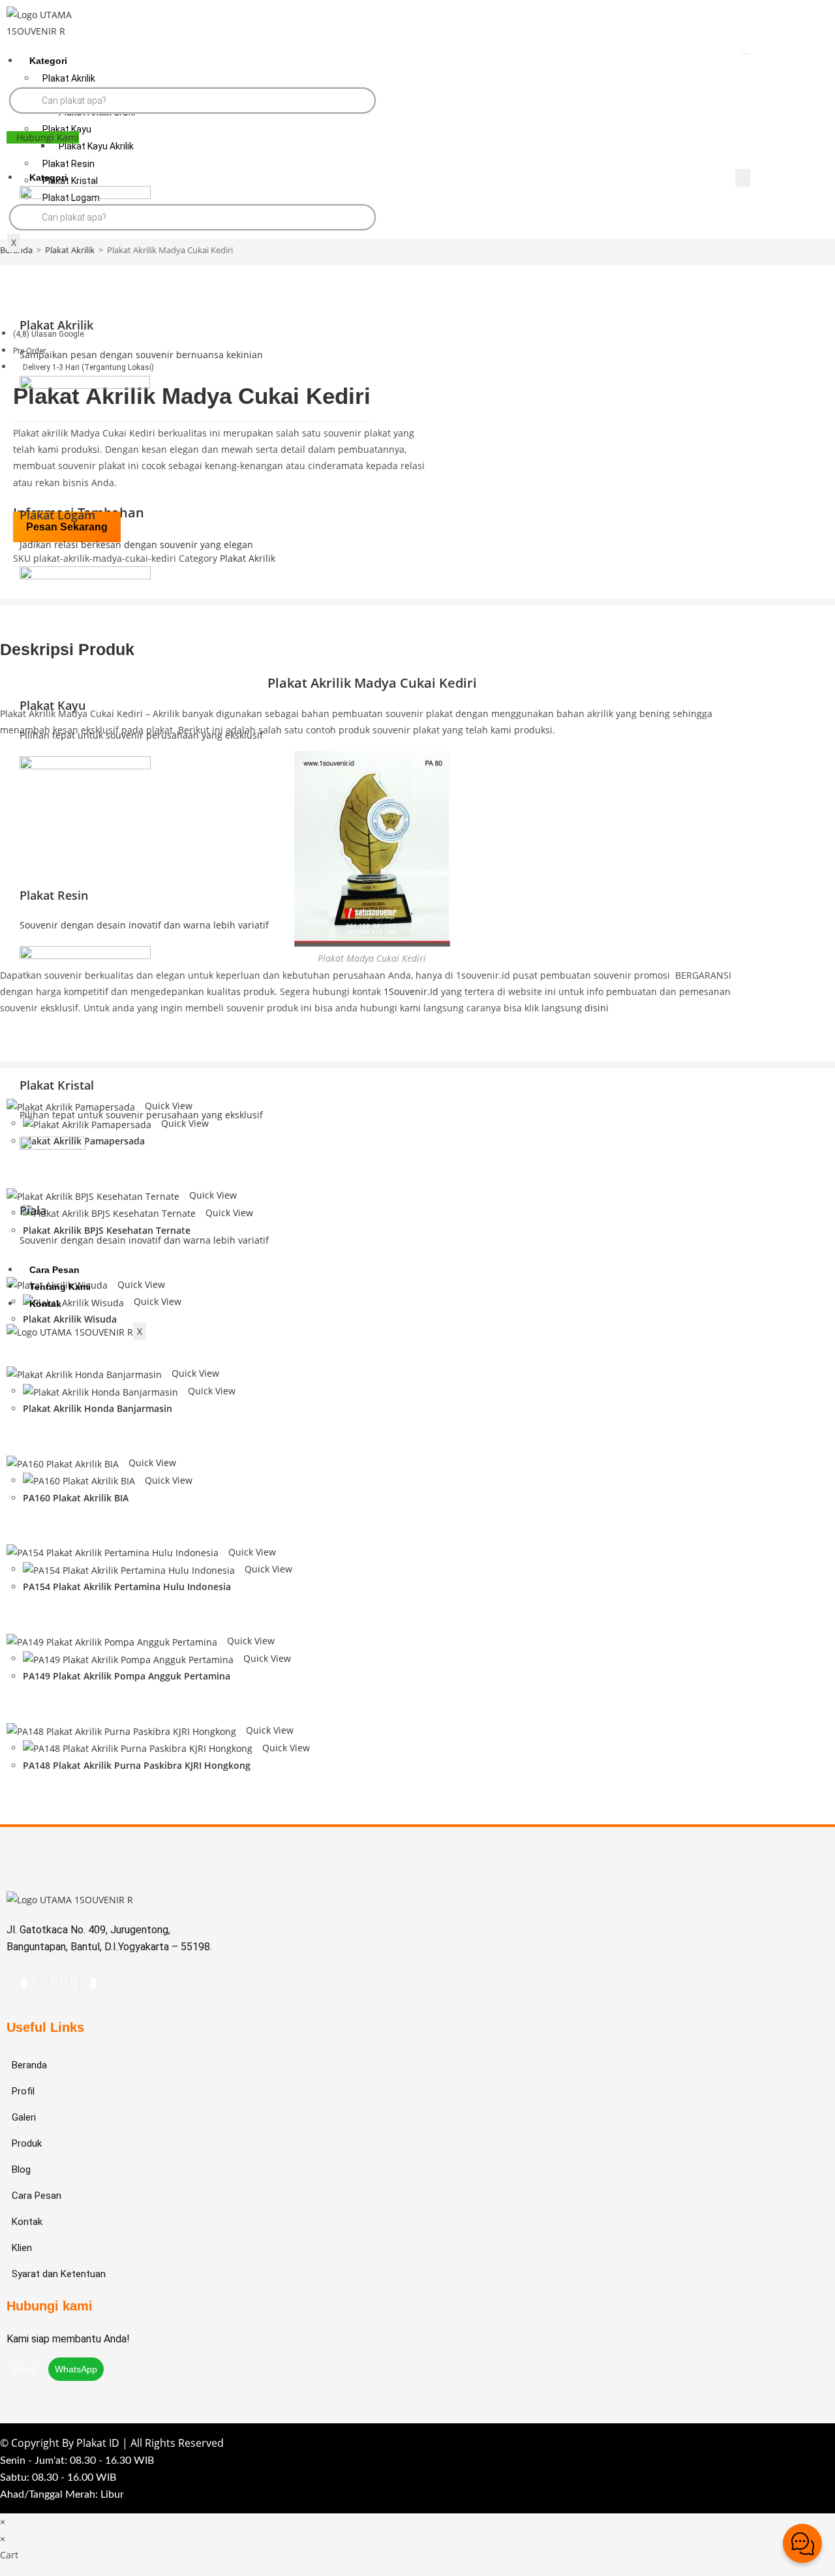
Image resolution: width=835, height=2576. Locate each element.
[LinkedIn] (80, 1983)
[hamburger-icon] (746, 54)
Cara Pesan (54, 1270)
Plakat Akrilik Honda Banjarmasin (98, 1408)
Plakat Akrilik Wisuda (70, 1319)
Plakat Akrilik (69, 78)
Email (26, 2369)
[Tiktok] (24, 1983)
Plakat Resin (68, 164)
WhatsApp (76, 2369)
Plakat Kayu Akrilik (96, 146)
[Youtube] (48, 1983)
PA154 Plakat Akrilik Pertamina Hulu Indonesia (127, 1587)
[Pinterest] (59, 1983)
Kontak (45, 1304)
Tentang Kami (60, 1287)
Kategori (48, 61)
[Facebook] (69, 1983)
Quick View (194, 1373)
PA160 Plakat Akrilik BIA (76, 1498)
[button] (43, 137)
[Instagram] (38, 1983)
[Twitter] (94, 1983)
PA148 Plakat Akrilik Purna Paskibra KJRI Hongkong (137, 1765)
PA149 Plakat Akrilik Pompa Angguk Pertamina (127, 1676)
